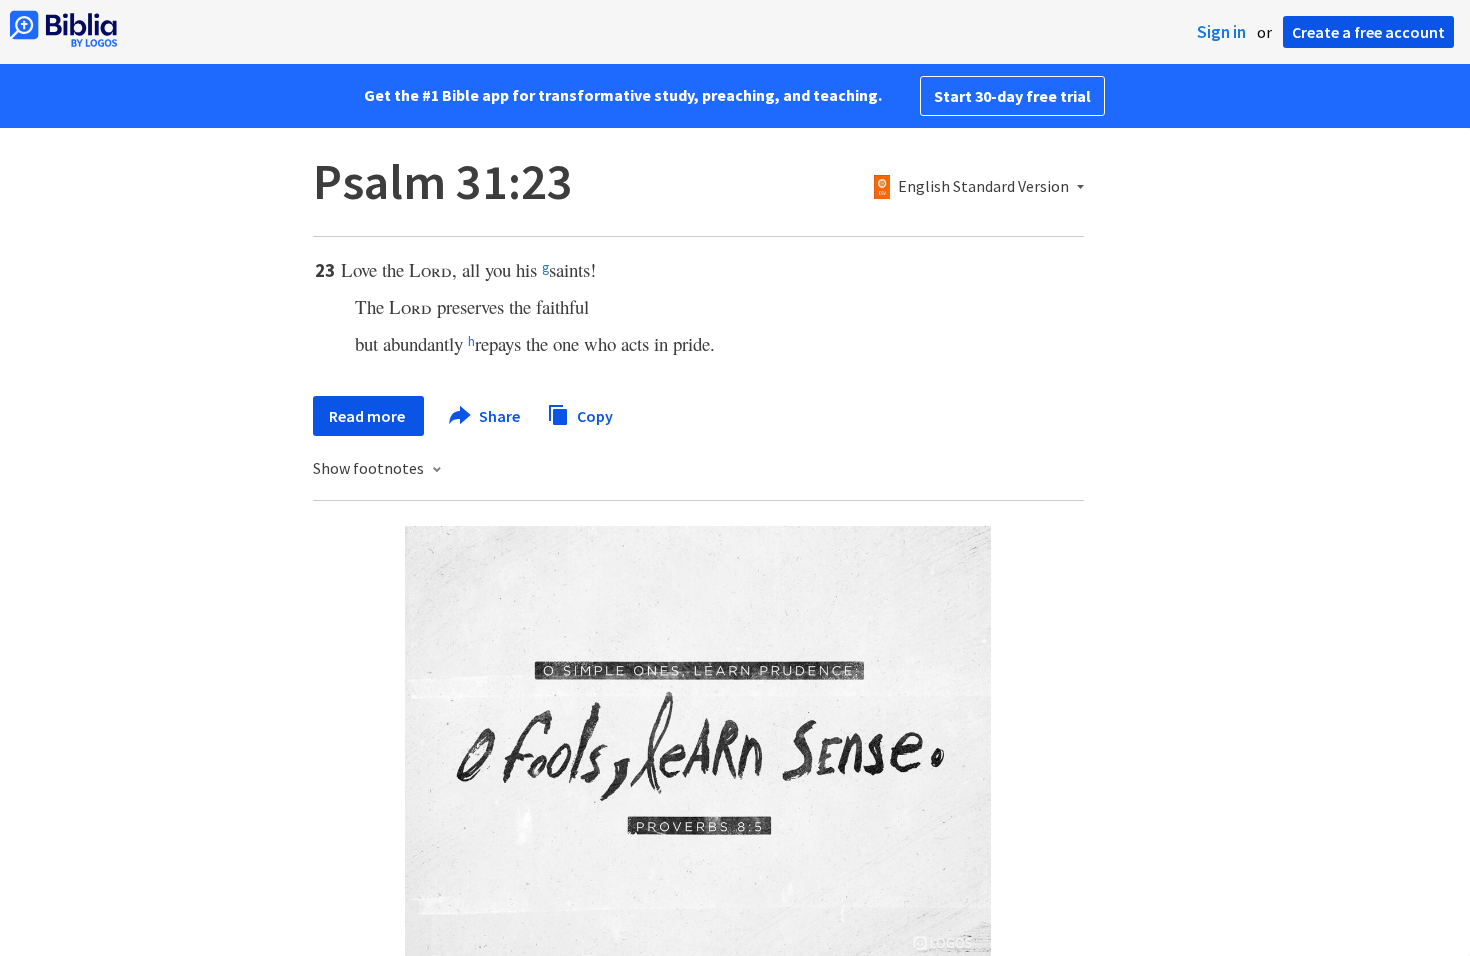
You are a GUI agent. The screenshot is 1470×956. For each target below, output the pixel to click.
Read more (368, 416)
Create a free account (1368, 32)
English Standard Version (983, 187)
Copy (593, 415)
